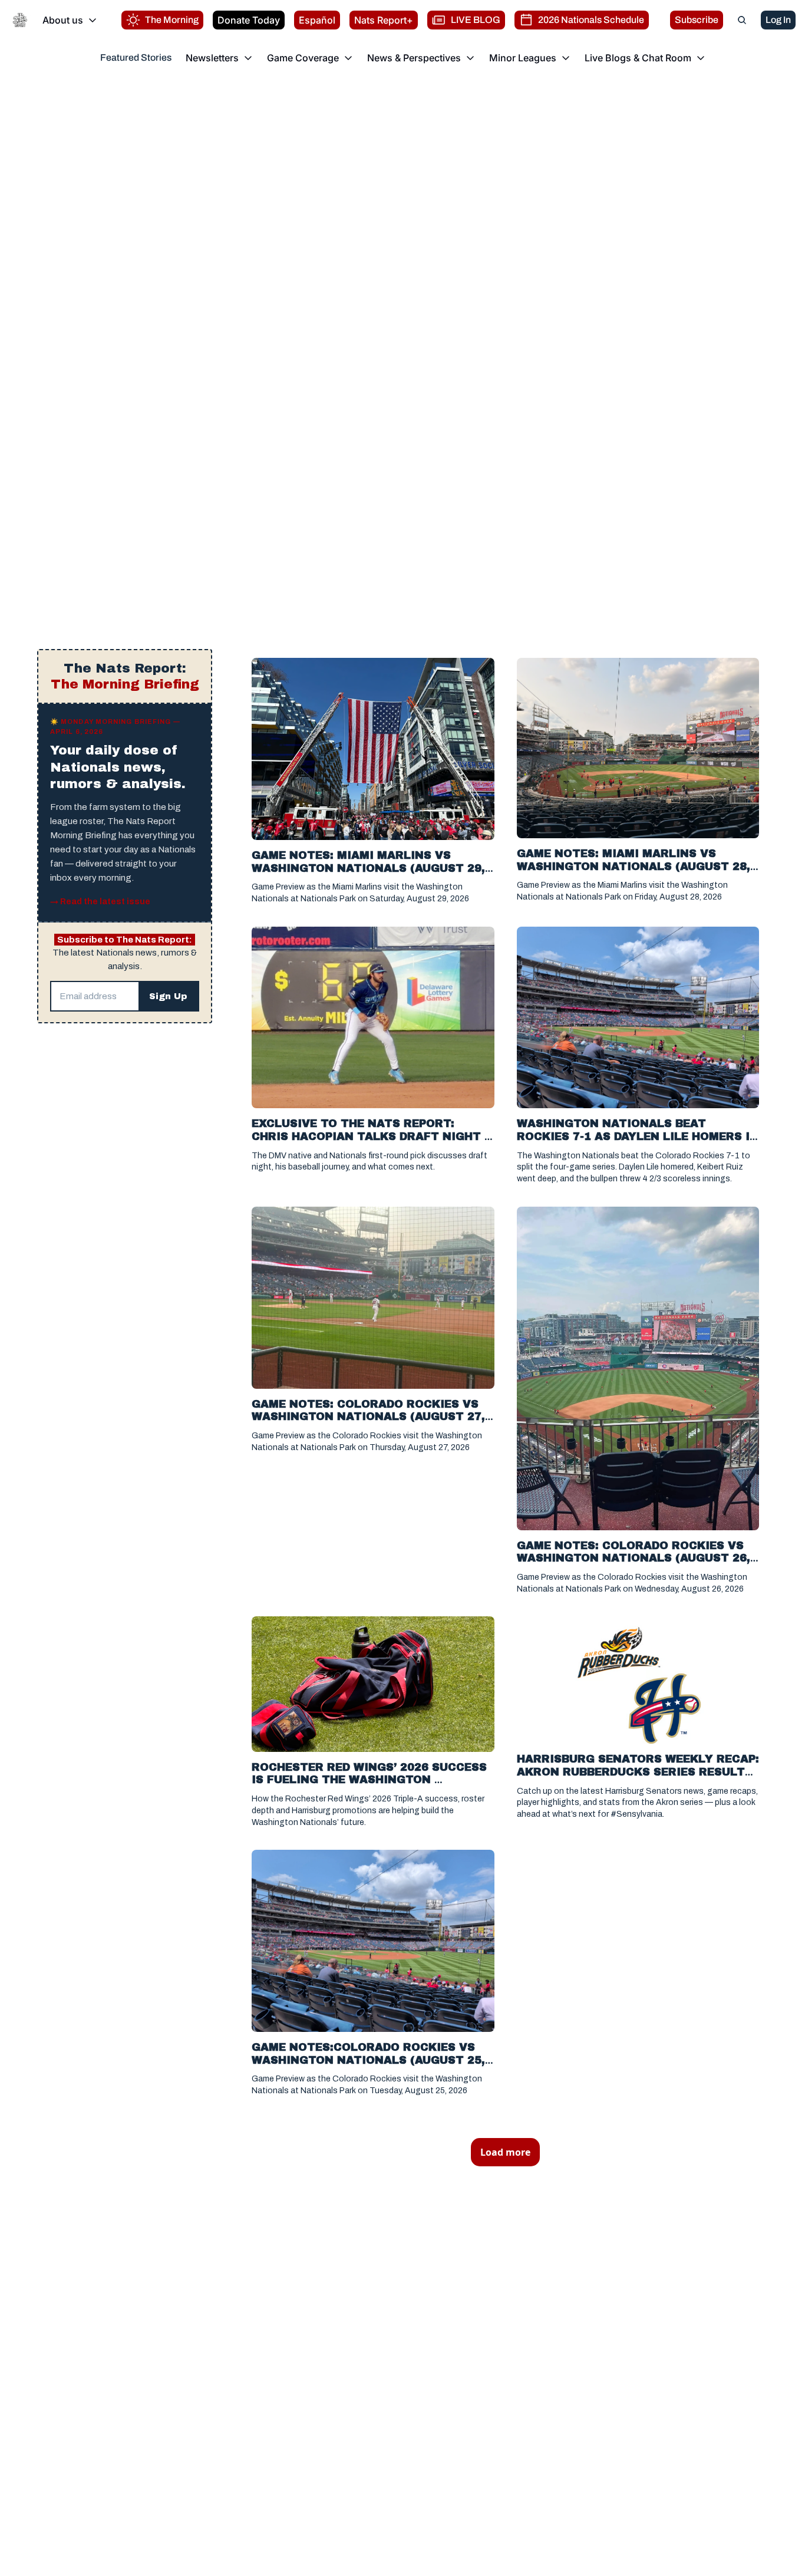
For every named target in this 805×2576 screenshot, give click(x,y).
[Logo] (20, 20)
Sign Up (168, 996)
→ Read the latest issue (100, 902)
